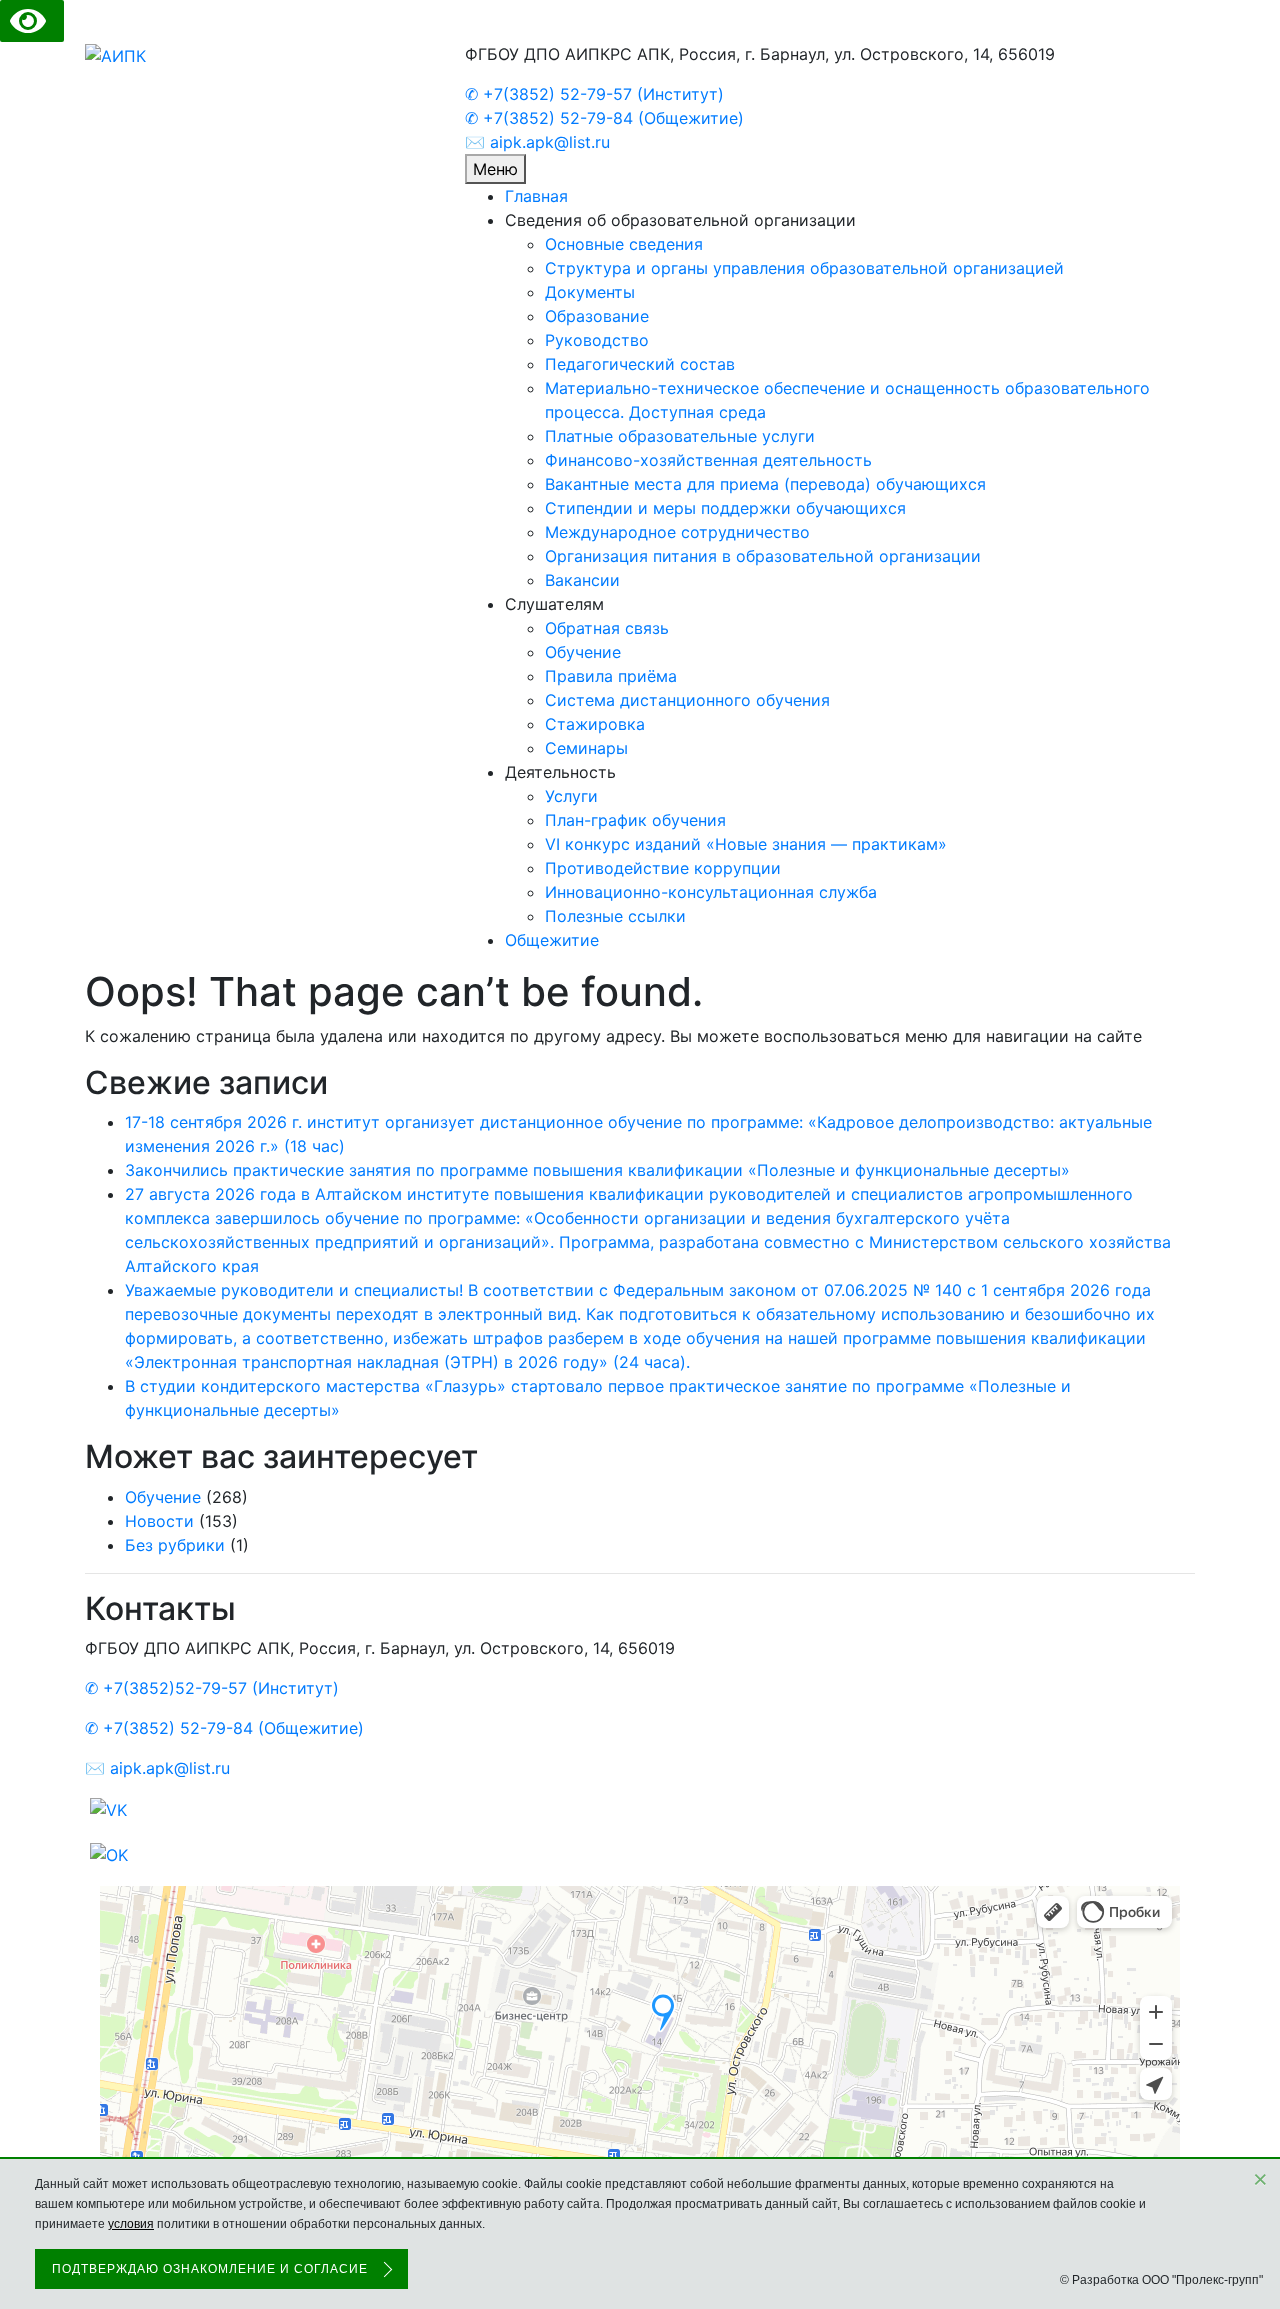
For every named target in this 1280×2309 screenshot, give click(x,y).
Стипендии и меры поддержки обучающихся (725, 508)
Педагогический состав (640, 364)
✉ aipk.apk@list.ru (537, 142)
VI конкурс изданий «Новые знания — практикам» (746, 844)
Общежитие (552, 940)
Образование (597, 316)
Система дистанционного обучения (687, 700)
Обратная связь (607, 628)
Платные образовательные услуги (680, 436)
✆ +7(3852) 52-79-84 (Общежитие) (604, 118)
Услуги (571, 796)
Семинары (586, 748)
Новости (159, 1521)
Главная (536, 196)
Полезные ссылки (615, 916)
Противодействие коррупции (663, 868)
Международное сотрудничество (677, 532)
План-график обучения (635, 820)
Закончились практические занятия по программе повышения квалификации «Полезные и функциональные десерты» (597, 1170)
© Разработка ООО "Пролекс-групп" (1161, 2280)
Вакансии (582, 580)
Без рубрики (175, 1545)
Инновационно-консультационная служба (711, 892)
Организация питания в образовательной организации (763, 556)
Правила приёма (611, 676)
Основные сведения (624, 244)
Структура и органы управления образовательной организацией (804, 268)
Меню (495, 169)
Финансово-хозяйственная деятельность (708, 460)
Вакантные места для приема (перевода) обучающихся (765, 484)
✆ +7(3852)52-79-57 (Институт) (212, 1688)
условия (131, 2224)
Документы (590, 292)
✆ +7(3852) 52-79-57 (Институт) (594, 94)
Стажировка (595, 724)
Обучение (583, 652)
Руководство (597, 340)
